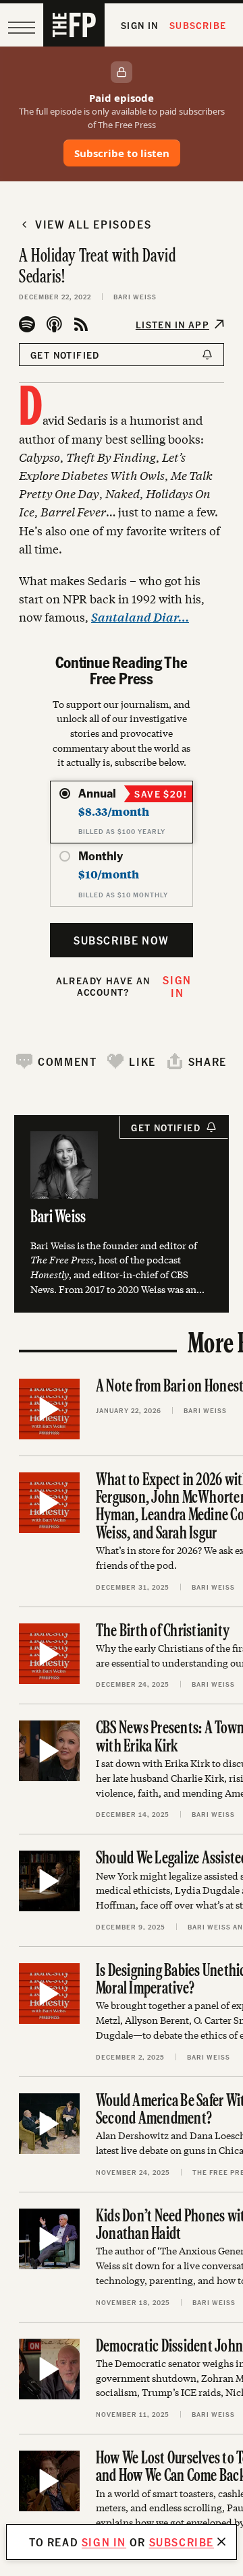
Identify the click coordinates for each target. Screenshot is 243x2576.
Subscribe (198, 25)
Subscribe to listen (122, 153)
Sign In (140, 25)
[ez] (22, 28)
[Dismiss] (221, 2542)
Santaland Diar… (140, 617)
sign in (104, 2542)
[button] (56, 1061)
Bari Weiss (135, 297)
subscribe (182, 2542)
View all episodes (93, 224)
